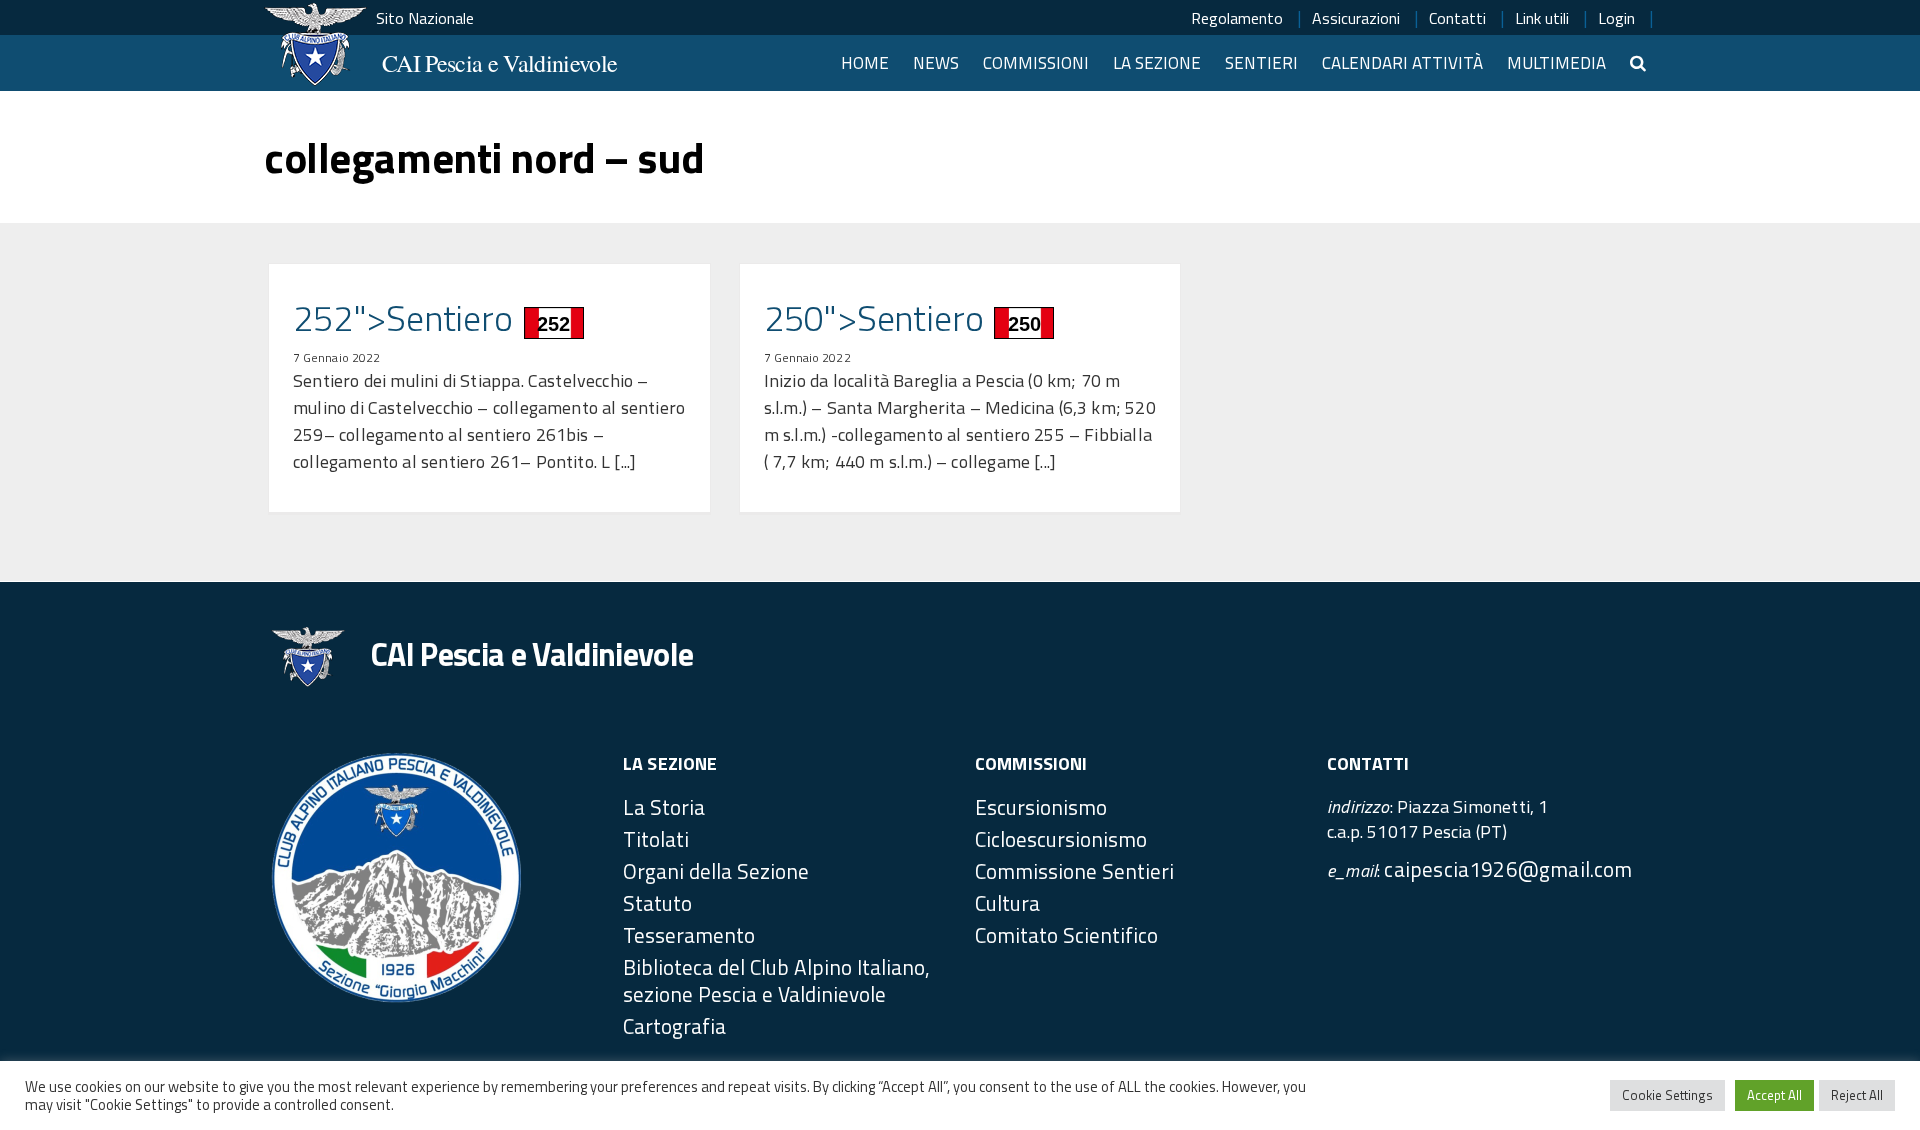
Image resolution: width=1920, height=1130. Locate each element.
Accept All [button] (1774, 1095)
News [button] (936, 63)
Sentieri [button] (1261, 63)
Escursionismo (1041, 807)
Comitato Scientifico (1066, 935)
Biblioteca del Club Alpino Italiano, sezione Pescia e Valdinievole (776, 980)
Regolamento (1237, 18)
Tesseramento (689, 935)
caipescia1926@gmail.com (1508, 869)
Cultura (1007, 903)
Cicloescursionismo (1061, 839)
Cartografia (674, 1026)
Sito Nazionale (425, 18)
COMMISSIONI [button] (1036, 63)
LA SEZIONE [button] (1157, 63)
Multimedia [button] (1556, 63)
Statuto (657, 903)
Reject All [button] (1857, 1095)
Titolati (656, 839)
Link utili (1542, 18)
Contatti (1457, 18)
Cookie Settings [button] (1667, 1095)
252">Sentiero (431, 317)
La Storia (664, 807)
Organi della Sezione (716, 871)
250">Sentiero (902, 317)
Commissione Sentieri (1074, 871)
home (865, 63)
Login (1616, 18)
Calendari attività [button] (1402, 63)
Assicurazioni (1356, 18)
